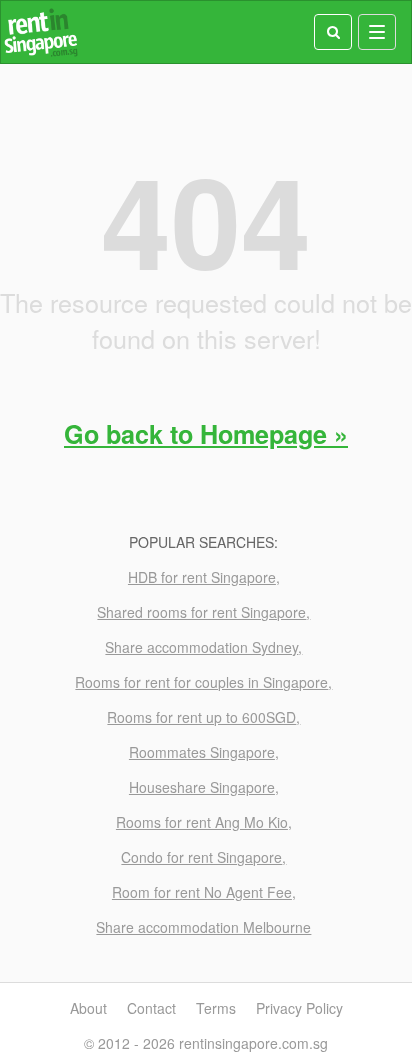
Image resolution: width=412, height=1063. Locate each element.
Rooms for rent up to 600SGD (201, 717)
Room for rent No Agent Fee (202, 892)
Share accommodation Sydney (201, 647)
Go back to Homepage (195, 434)
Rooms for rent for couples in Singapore (201, 682)
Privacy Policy (299, 1008)
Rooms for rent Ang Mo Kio (202, 822)
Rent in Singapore (41, 32)
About (88, 1008)
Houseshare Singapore (202, 787)
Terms (216, 1008)
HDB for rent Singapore (202, 577)
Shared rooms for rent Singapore (201, 612)
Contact (151, 1008)
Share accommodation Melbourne (203, 927)
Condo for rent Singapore (201, 857)
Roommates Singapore (202, 752)
